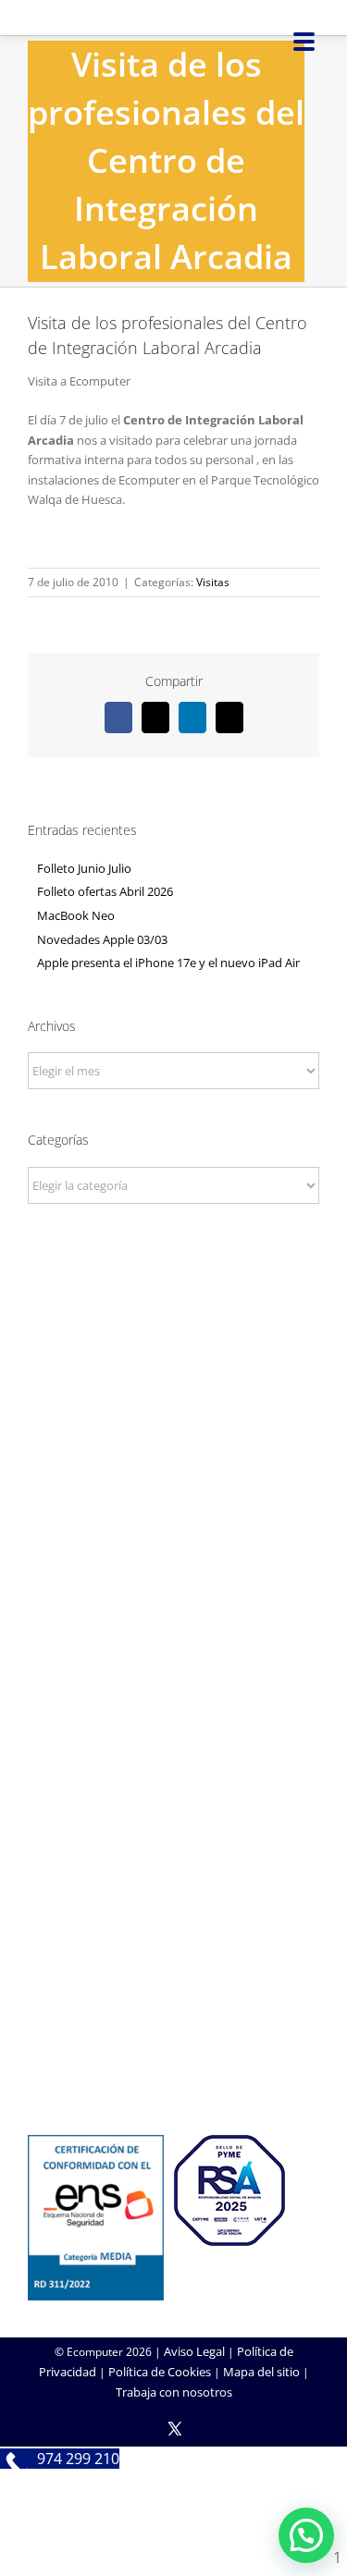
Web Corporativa (173, 1799)
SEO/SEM (173, 1874)
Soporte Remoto (173, 2008)
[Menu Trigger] (304, 40)
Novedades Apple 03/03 (102, 939)
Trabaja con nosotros (174, 2392)
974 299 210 (173, 1434)
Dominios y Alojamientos (174, 1640)
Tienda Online (174, 1824)
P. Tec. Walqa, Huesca (173, 1409)
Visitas (213, 582)
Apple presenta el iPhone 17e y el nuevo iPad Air (168, 963)
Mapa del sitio (261, 2372)
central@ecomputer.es (173, 1459)
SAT (174, 1983)
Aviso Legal (194, 2351)
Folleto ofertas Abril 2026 (105, 891)
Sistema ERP (173, 1665)
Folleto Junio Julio (84, 868)
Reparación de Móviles (174, 2033)
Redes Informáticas (174, 1615)
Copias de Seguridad (173, 2058)
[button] (306, 2535)
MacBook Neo (76, 915)
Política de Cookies (160, 2372)
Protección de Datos (174, 1690)
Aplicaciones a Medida (173, 1849)
